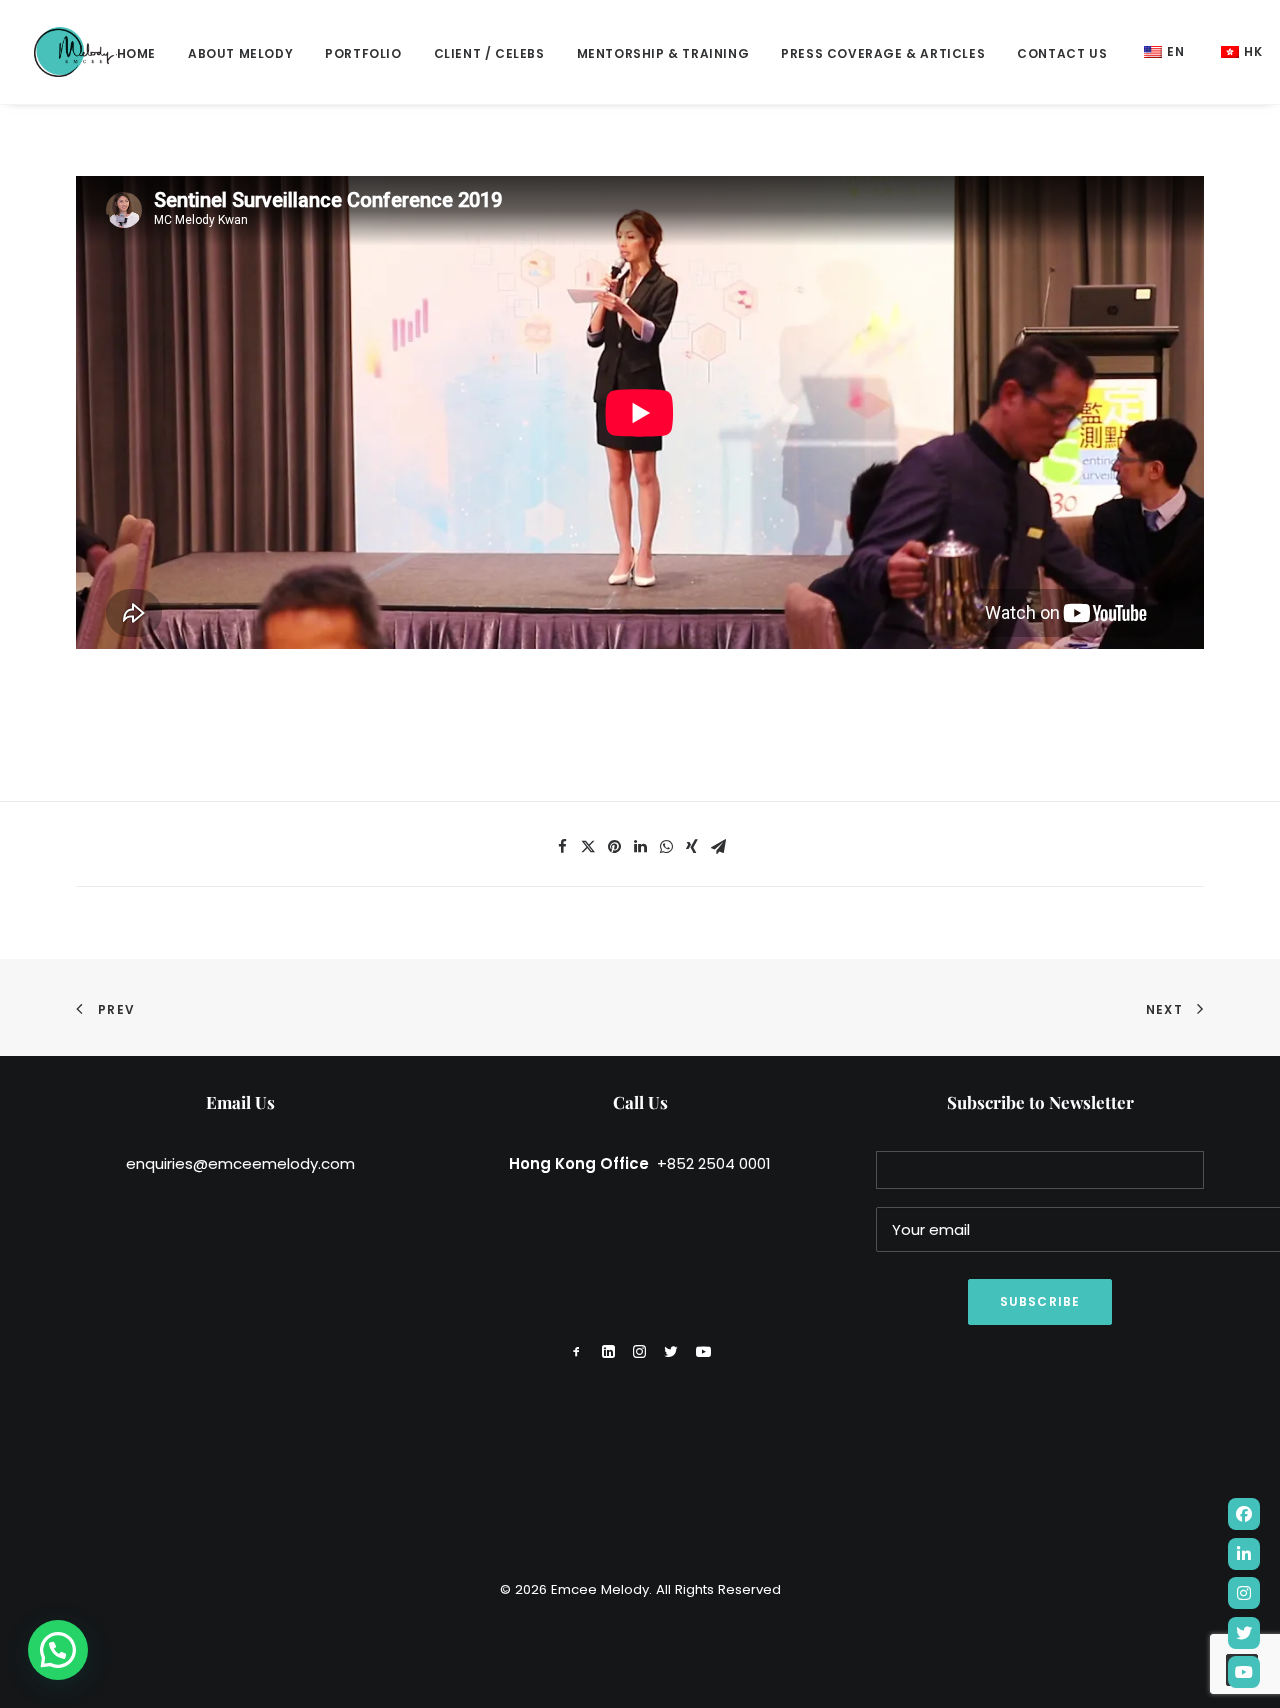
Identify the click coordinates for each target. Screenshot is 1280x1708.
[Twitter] (1244, 1633)
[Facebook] (1244, 1514)
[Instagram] (1244, 1593)
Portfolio (363, 53)
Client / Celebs (489, 53)
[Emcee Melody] (75, 52)
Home (136, 53)
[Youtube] (1244, 1672)
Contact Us (1062, 53)
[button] (58, 1650)
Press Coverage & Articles (883, 53)
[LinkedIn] (1244, 1554)
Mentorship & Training (663, 53)
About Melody (240, 53)
